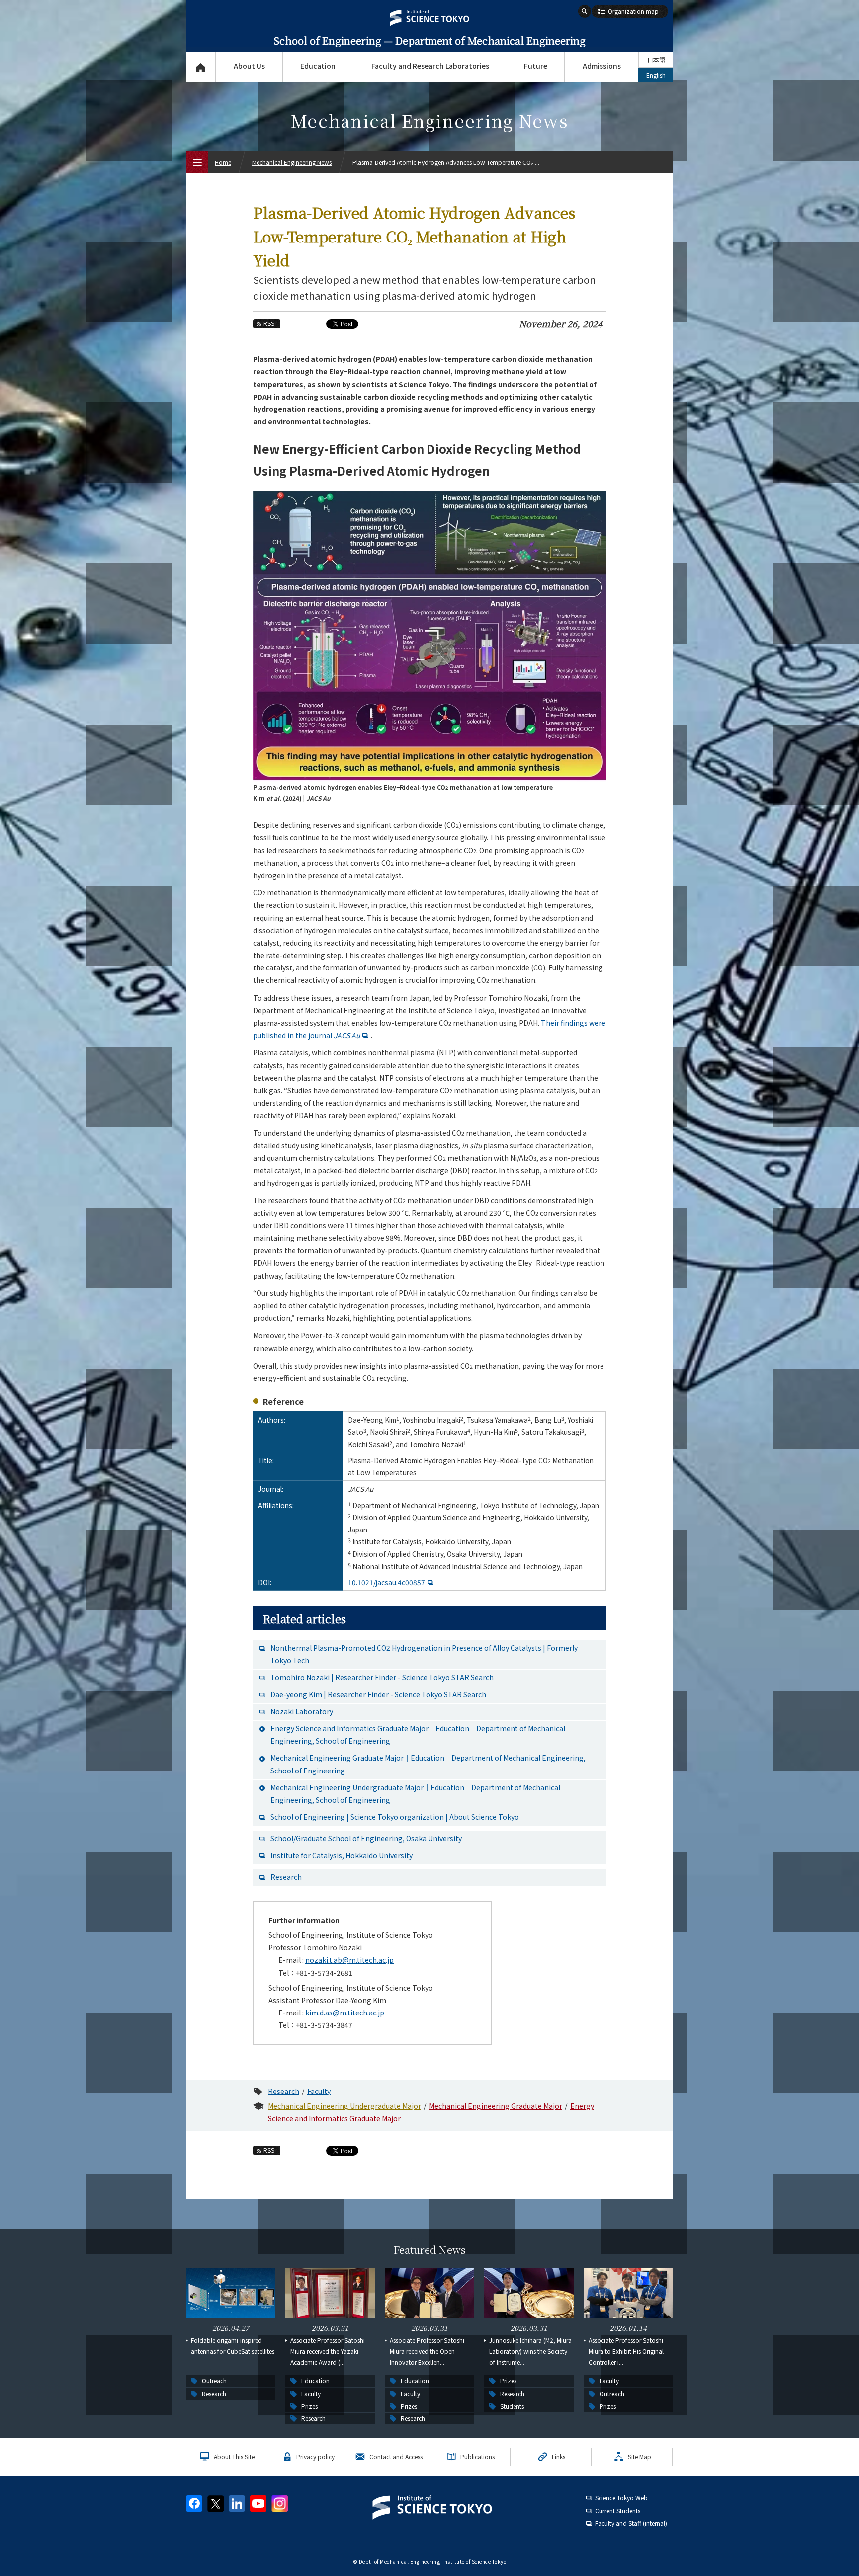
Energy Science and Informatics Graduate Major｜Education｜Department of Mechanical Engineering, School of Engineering (418, 1734)
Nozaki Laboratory (302, 1711)
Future (536, 66)
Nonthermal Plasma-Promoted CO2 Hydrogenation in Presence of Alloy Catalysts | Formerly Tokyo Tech (424, 1654)
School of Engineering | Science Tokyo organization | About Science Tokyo (395, 1817)
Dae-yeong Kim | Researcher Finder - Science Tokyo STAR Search (378, 1694)
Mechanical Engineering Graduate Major (496, 2106)
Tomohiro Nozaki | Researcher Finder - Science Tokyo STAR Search (382, 1677)
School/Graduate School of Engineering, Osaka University (366, 1838)
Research (286, 1877)
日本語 (656, 59)
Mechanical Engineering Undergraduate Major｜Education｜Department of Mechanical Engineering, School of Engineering (415, 1794)
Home (223, 162)
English (656, 75)
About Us (249, 66)
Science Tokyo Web (621, 2498)
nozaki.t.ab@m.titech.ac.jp (349, 1960)
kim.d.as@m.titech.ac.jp (345, 2012)
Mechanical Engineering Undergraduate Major (344, 2106)
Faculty (319, 2091)
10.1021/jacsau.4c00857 (387, 1582)
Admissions (602, 66)
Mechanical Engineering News (292, 162)
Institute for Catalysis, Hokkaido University (342, 1855)
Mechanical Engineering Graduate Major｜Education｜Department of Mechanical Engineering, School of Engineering (428, 1764)
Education (318, 66)
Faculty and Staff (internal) (631, 2523)
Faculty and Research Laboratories (430, 66)
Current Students (618, 2511)
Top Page (201, 67)
